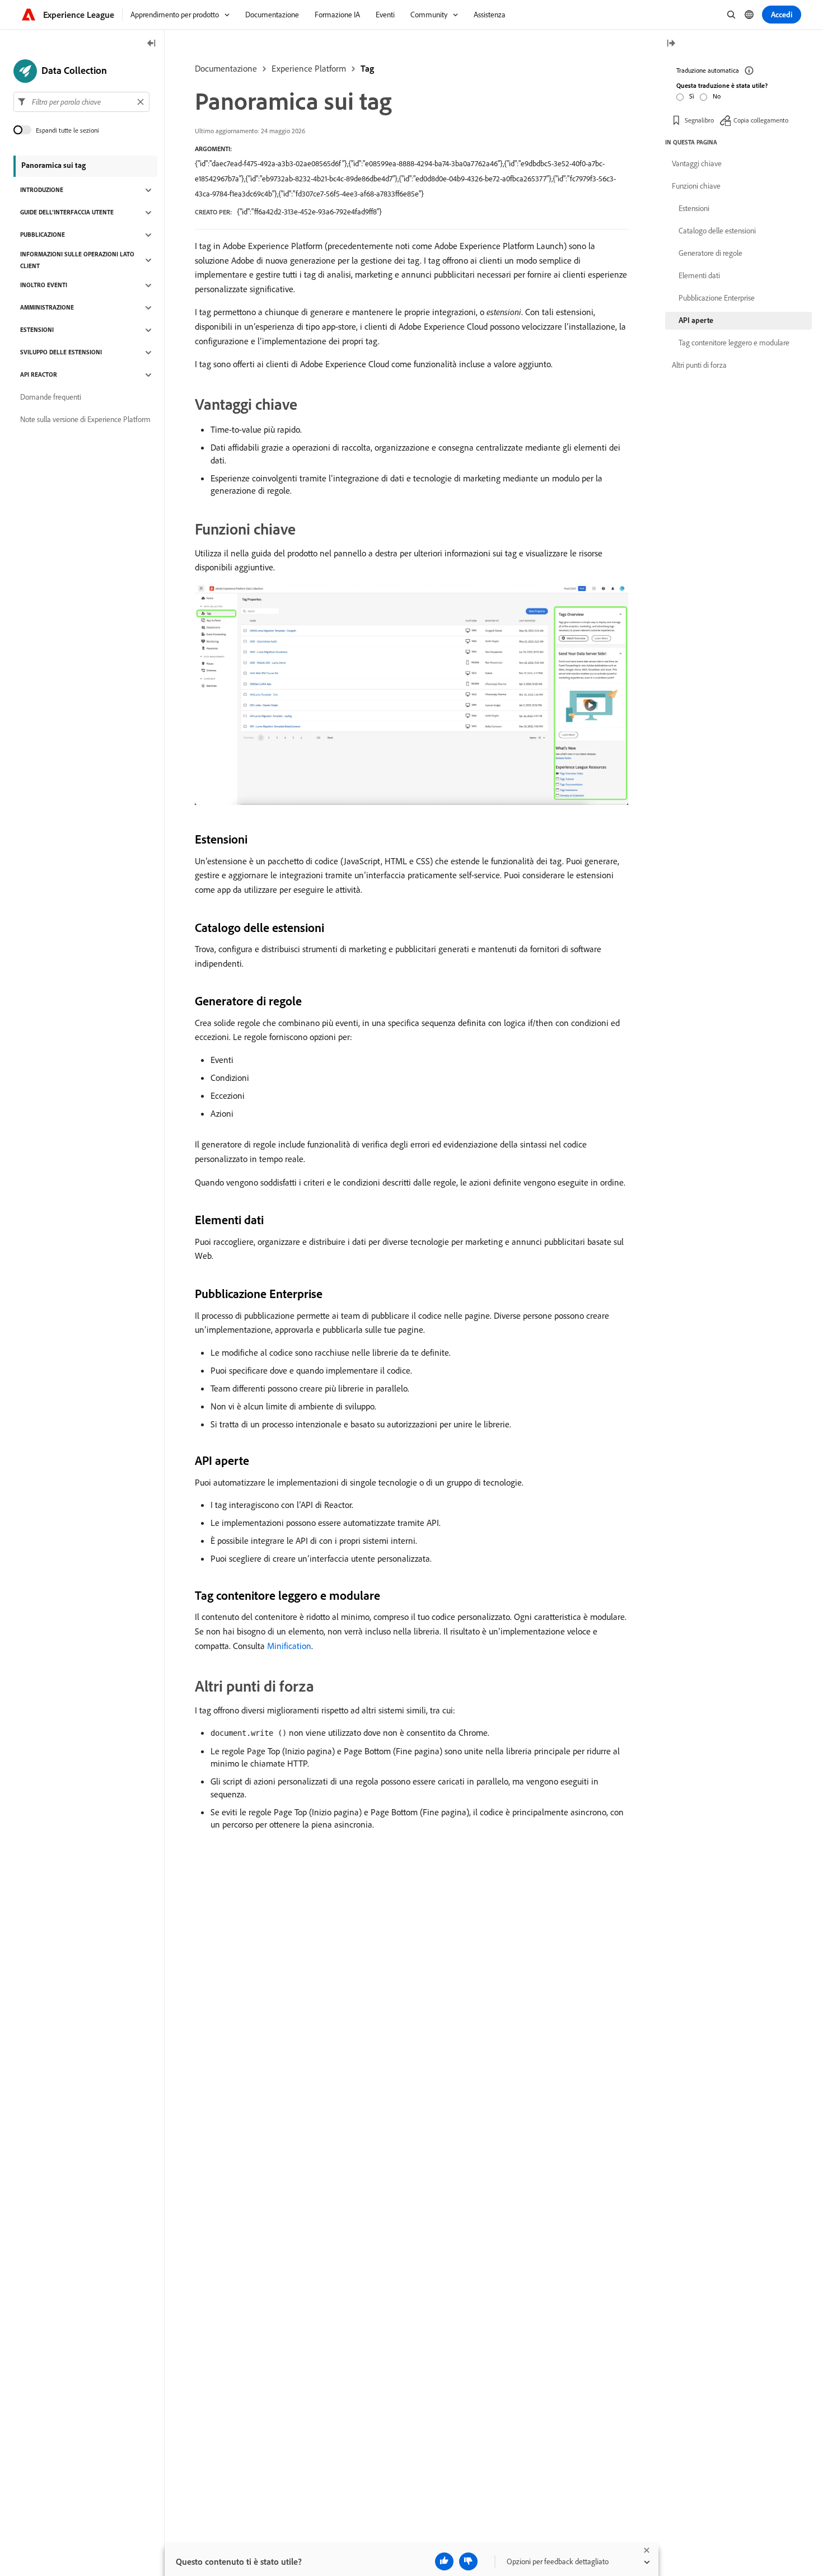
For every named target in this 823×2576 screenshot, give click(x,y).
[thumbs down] (468, 2561)
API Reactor (39, 375)
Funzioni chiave (696, 186)
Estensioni (37, 330)
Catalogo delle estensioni (717, 231)
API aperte (696, 320)
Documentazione (226, 68)
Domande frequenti (51, 397)
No (717, 96)
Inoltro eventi (44, 285)
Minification (289, 1646)
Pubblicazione (43, 235)
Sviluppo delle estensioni (61, 353)
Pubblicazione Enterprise (717, 298)
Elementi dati (699, 275)
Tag (367, 68)
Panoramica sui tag (53, 165)
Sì (692, 96)
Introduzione (42, 190)
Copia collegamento (761, 120)
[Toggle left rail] (152, 44)
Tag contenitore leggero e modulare (734, 343)
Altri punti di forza (699, 365)
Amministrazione (47, 308)
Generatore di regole (710, 253)
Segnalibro (699, 120)
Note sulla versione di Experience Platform (85, 420)
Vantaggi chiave (697, 163)
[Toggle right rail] (671, 44)
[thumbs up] (444, 2561)
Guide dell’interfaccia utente (67, 213)
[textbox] (81, 102)
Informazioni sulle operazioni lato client (77, 260)
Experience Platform (309, 68)
